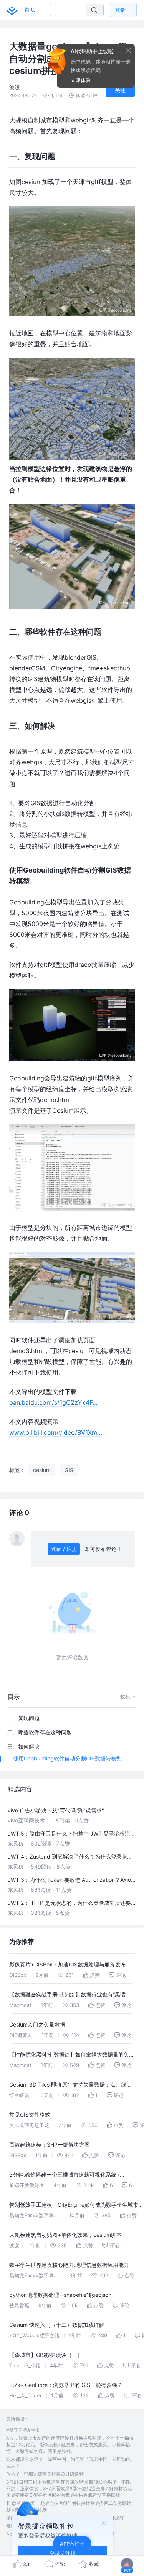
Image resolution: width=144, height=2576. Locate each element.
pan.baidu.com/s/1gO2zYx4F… (53, 1402)
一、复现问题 (23, 1718)
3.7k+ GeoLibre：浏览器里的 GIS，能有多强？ (66, 2385)
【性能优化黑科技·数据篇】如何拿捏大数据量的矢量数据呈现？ (72, 2056)
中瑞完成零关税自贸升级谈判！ (56, 2474)
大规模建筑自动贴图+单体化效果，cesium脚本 (65, 2235)
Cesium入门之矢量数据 (37, 2024)
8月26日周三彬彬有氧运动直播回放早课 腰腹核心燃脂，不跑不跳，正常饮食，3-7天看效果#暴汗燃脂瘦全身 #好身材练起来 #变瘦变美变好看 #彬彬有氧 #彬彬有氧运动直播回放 (69, 2488)
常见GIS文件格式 (30, 2115)
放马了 (13, 2474)
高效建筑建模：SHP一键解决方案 (50, 2145)
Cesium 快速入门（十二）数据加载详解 (57, 2325)
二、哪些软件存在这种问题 (40, 1732)
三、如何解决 (23, 1746)
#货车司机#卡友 (23, 2430)
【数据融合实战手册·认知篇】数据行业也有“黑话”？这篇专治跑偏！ (71, 1996)
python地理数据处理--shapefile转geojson (60, 2295)
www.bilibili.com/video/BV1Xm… (56, 1432)
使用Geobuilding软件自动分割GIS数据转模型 (67, 1758)
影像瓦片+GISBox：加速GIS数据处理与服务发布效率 (70, 1965)
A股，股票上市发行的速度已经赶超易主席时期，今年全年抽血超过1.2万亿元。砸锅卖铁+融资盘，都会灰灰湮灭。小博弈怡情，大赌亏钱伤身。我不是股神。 (70, 2445)
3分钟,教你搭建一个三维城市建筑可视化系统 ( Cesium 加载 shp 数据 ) (65, 2176)
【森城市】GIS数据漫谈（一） (46, 2355)
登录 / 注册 (64, 1549)
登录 (120, 10)
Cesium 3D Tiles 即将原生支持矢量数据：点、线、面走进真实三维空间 (70, 2086)
